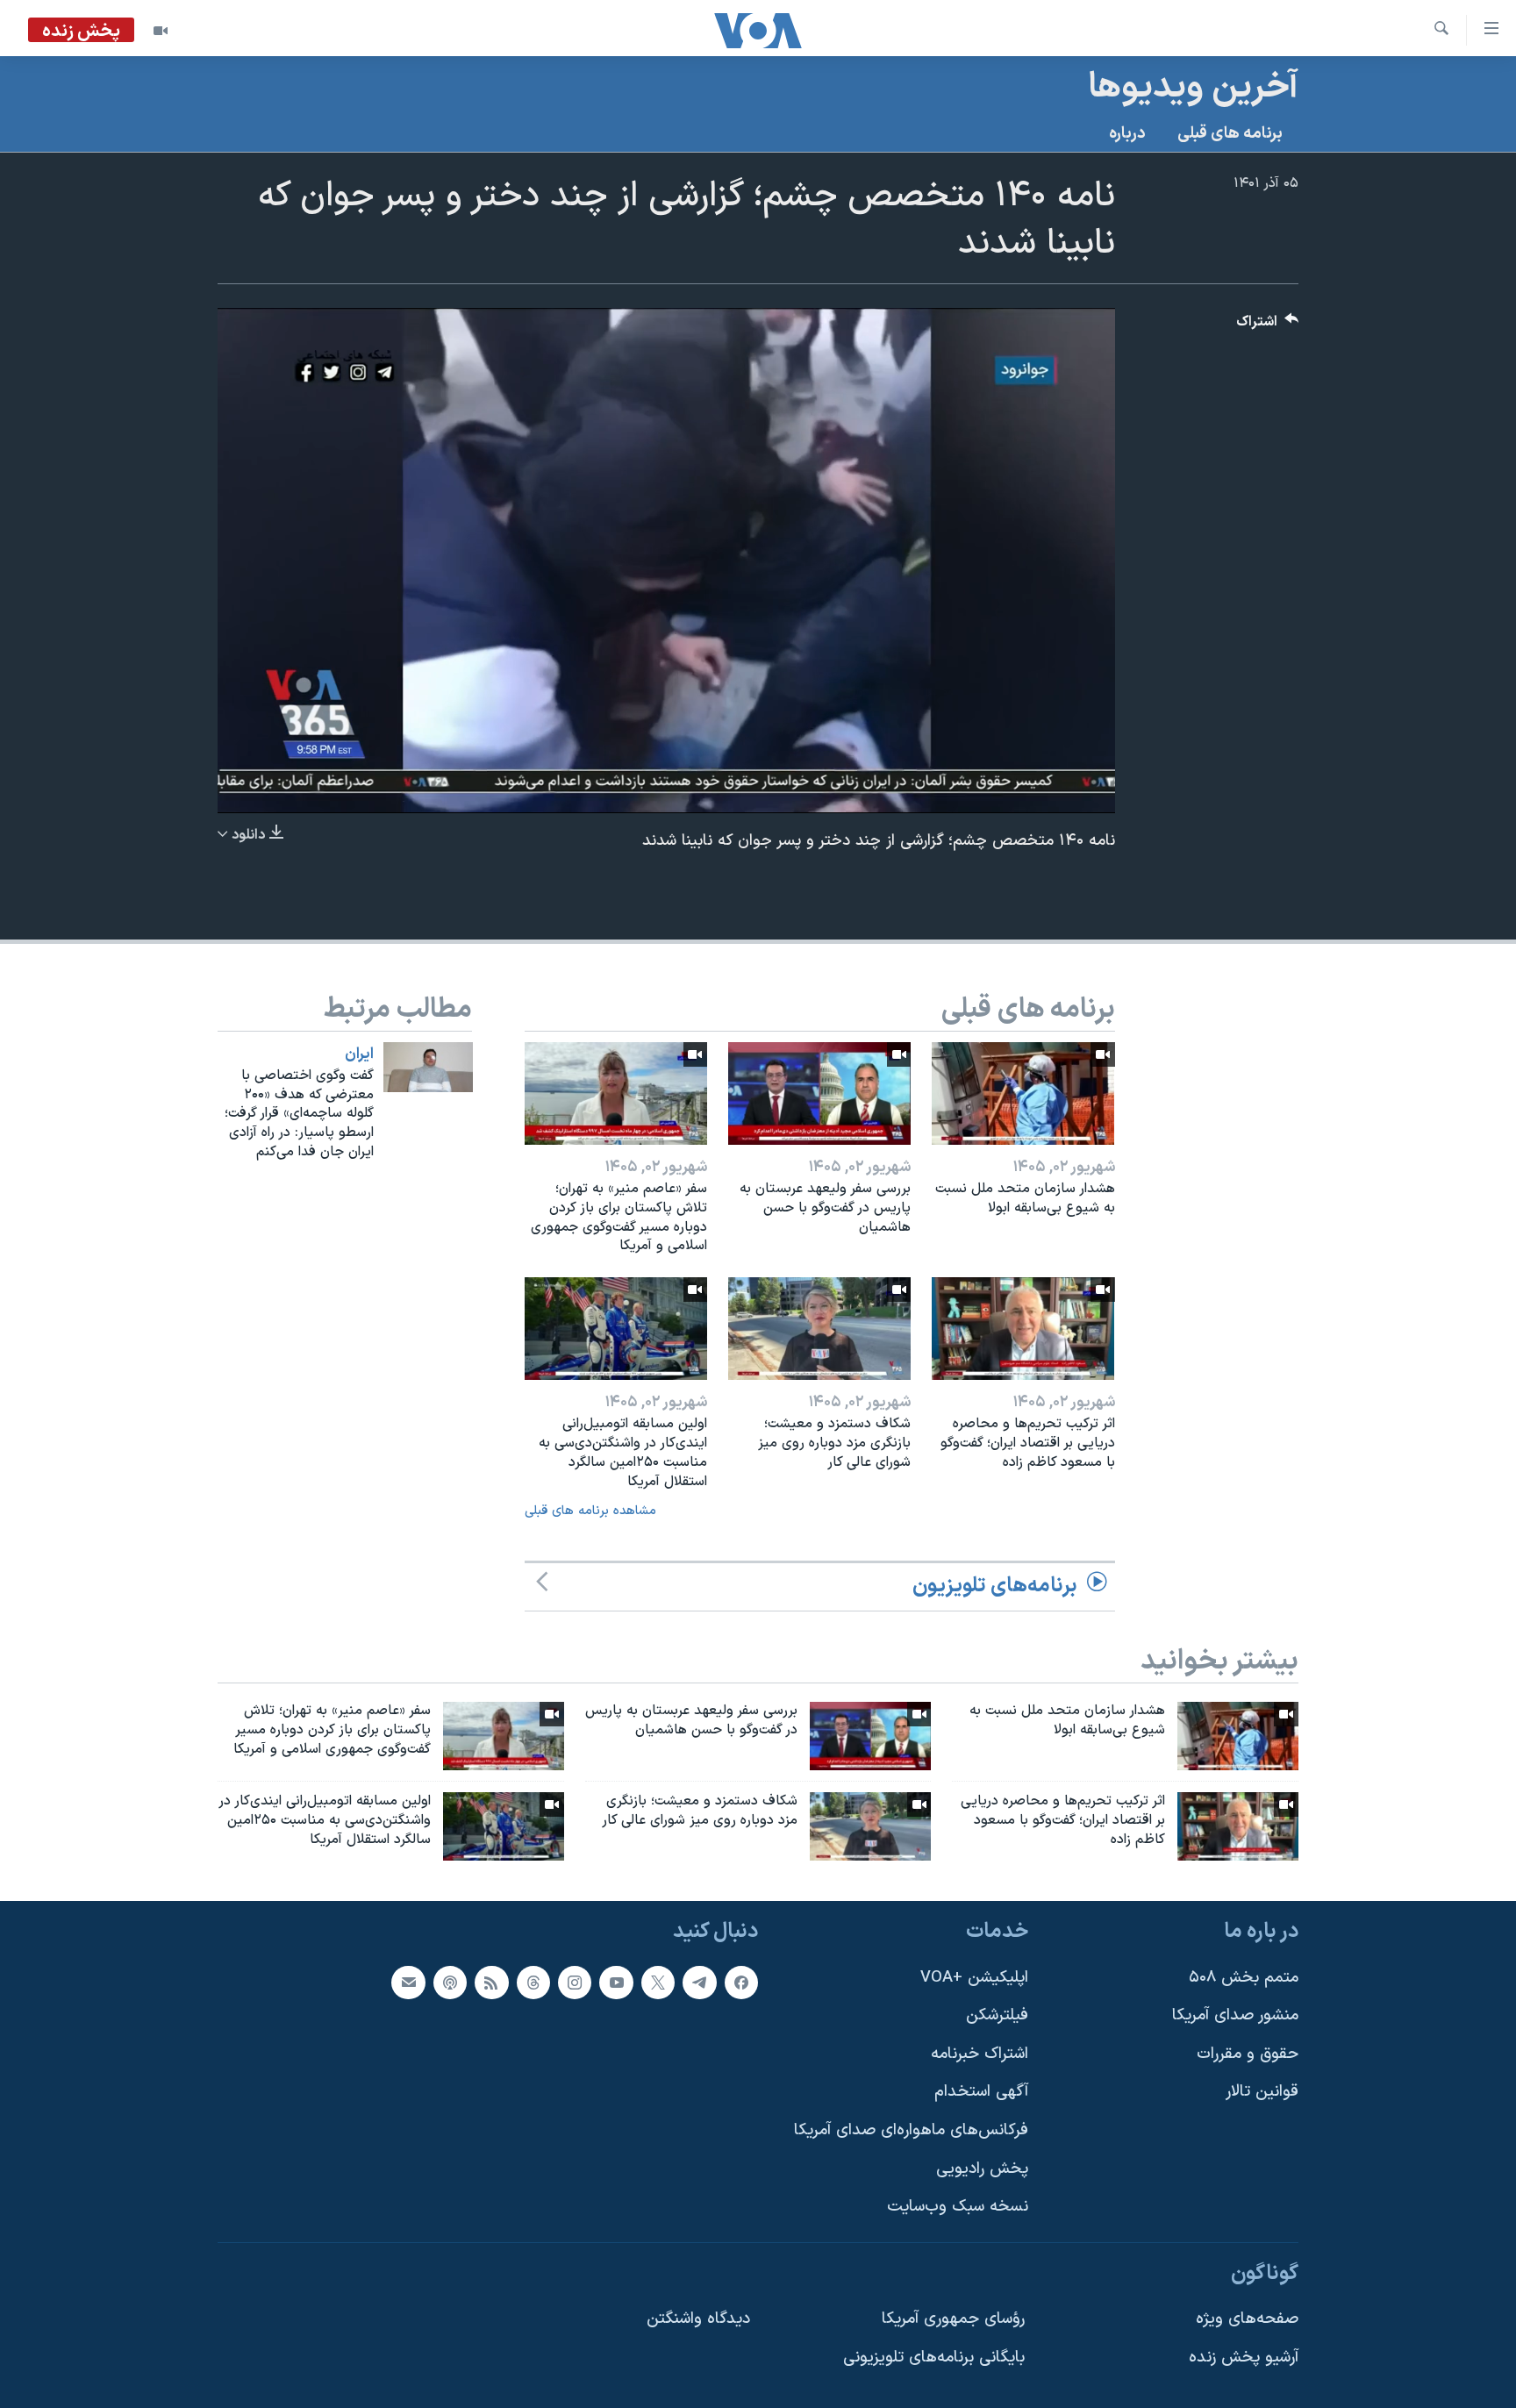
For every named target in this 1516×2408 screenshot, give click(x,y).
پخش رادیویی (982, 2168)
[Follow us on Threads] (533, 1982)
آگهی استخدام (981, 2092)
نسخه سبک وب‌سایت (958, 2207)
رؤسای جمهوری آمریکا (953, 2319)
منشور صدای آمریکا (1235, 2015)
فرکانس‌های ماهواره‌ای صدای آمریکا (911, 2130)
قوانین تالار (1262, 2092)
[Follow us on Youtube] (616, 1982)
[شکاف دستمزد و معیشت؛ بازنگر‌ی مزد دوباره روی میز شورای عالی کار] (819, 1329)
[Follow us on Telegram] (699, 1982)
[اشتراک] (408, 1982)
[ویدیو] (161, 31)
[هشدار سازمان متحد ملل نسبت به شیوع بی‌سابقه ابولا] (1023, 1093)
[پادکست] (450, 1982)
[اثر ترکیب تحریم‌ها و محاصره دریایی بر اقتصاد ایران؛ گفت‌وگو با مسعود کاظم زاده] (1023, 1329)
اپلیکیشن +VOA (974, 1977)
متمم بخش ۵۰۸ (1244, 1977)
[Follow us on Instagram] (575, 1982)
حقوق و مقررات (1248, 2053)
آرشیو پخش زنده (1244, 2358)
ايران (359, 1054)
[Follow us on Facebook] (741, 1982)
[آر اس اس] (491, 1982)
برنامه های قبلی (1230, 134)
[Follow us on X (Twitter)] (658, 1982)
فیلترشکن (997, 2015)
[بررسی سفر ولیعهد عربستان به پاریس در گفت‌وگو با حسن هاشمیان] (819, 1093)
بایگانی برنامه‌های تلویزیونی (934, 2358)
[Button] (1268, 326)
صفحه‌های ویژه (1247, 2319)
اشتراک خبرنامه (980, 2053)
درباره (1127, 134)
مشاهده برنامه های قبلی (590, 1511)
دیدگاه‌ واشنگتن (698, 2319)
